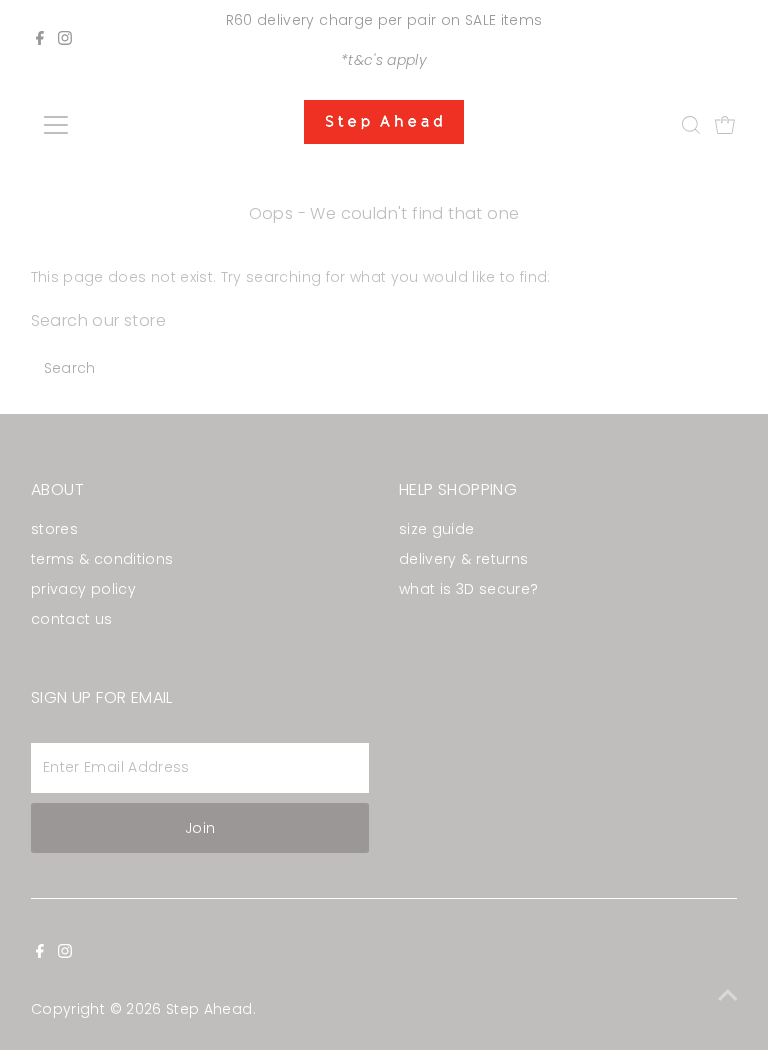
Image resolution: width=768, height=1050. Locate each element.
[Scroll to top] (728, 995)
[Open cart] (725, 125)
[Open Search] (691, 125)
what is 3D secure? (468, 589)
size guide (437, 529)
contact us (72, 619)
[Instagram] (65, 40)
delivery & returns (463, 559)
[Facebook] (40, 40)
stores (54, 529)
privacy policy (83, 589)
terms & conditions (102, 559)
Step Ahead (209, 1009)
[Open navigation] (114, 125)
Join (200, 828)
